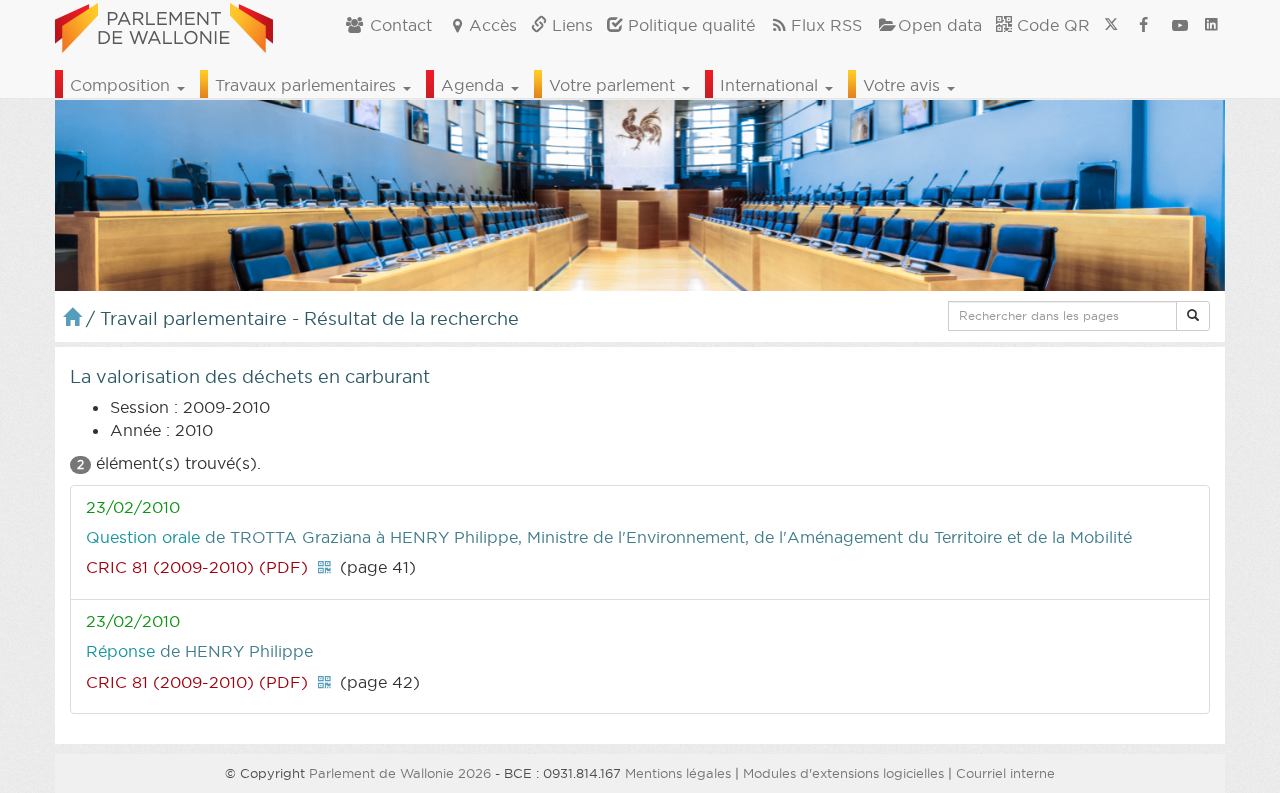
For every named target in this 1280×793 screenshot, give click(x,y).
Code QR (1051, 25)
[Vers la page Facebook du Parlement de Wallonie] (1144, 25)
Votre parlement (614, 85)
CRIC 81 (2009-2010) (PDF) (197, 567)
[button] (1193, 316)
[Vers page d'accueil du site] (164, 25)
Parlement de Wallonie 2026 (400, 773)
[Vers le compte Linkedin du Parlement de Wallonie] (1211, 25)
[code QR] (324, 567)
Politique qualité (689, 25)
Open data (940, 25)
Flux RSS (826, 25)
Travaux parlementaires (308, 85)
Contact (398, 25)
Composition (122, 85)
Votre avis (904, 85)
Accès (493, 25)
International (771, 85)
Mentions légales (678, 773)
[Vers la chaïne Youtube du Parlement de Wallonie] (1180, 25)
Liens (570, 25)
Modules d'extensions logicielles (843, 773)
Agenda (475, 85)
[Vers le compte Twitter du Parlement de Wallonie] (1111, 25)
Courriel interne (1005, 773)
